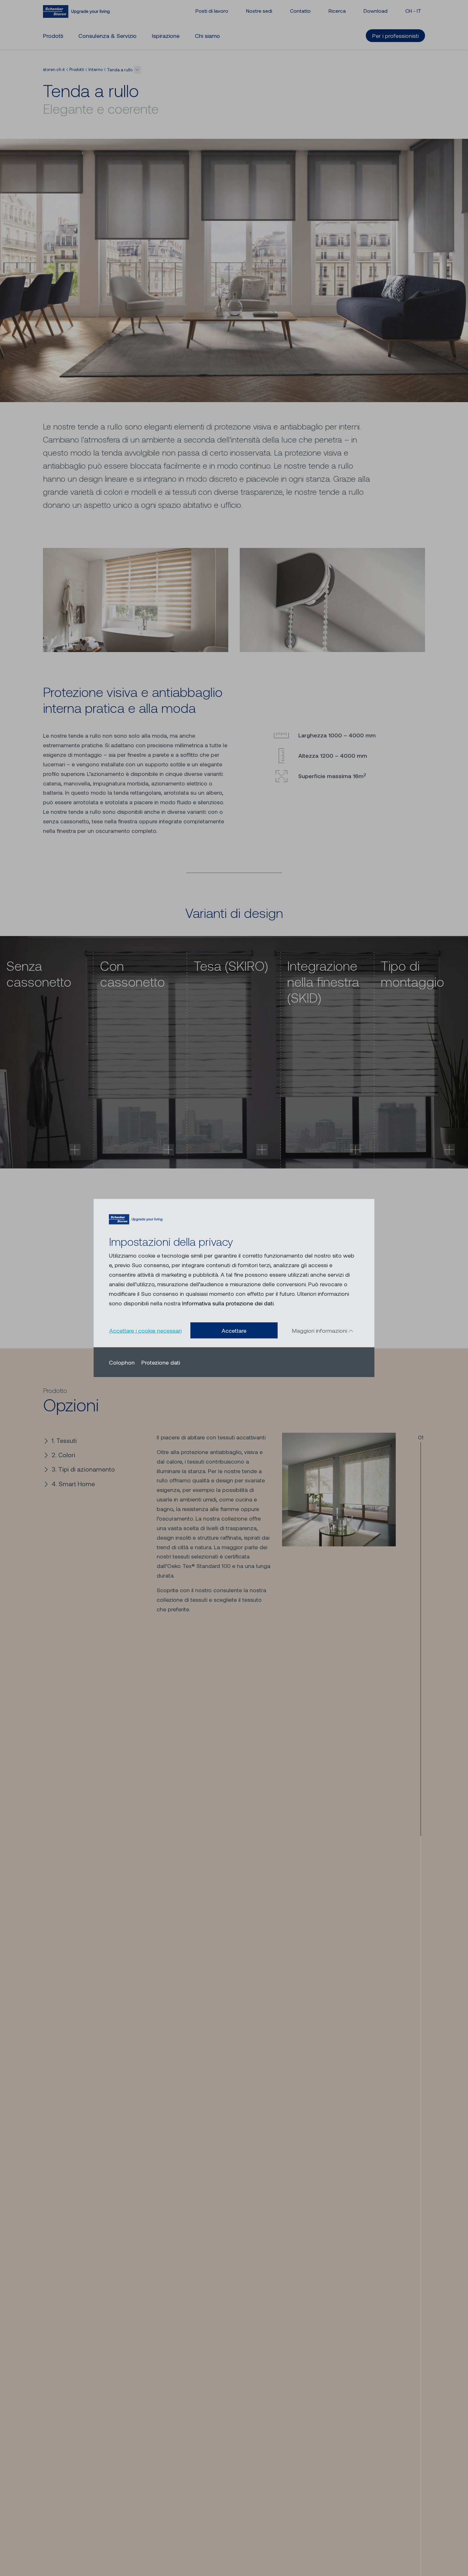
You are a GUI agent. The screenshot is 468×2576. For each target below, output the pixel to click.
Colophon (122, 1362)
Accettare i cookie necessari (145, 1331)
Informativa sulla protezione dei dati (228, 1303)
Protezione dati (161, 1362)
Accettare (234, 1331)
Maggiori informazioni (320, 1330)
